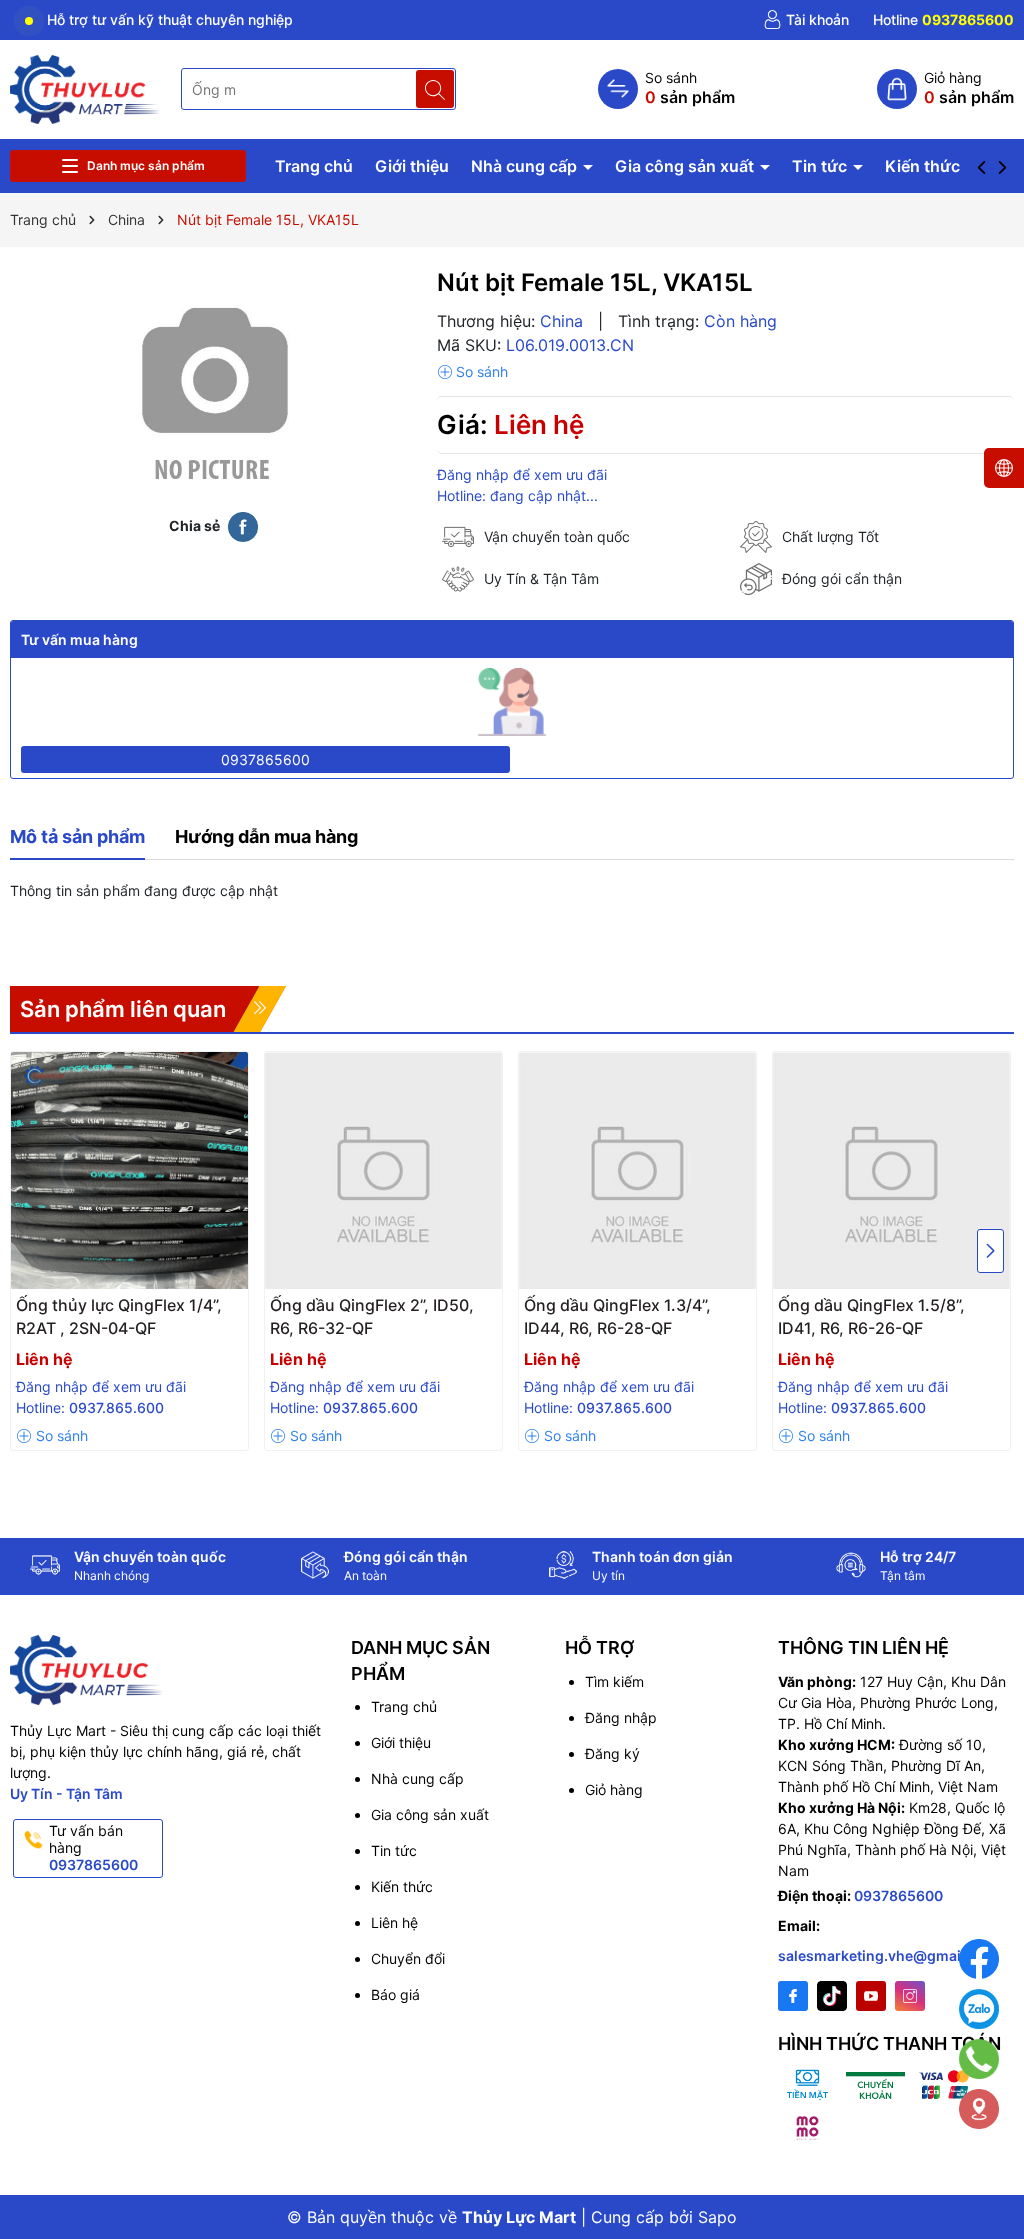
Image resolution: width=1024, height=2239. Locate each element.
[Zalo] (979, 2009)
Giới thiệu (412, 166)
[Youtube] (871, 1996)
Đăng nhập (621, 1717)
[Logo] (85, 87)
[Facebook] (793, 1996)
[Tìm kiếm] (435, 89)
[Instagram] (910, 1996)
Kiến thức (922, 166)
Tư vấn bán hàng (93, 1847)
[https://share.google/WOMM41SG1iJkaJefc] (979, 2109)
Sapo (717, 2217)
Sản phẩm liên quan (123, 1009)
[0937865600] (943, 20)
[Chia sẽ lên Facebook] (243, 525)
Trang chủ (314, 166)
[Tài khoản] (806, 20)
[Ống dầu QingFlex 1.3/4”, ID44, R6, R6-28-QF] (637, 1170)
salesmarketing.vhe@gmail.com (888, 1955)
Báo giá (395, 1994)
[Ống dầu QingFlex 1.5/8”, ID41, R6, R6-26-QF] (891, 1170)
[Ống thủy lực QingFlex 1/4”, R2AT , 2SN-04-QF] (129, 1170)
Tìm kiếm (614, 1681)
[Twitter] (832, 1996)
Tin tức (821, 166)
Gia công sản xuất (686, 166)
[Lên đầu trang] (983, 2171)
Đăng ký (612, 1753)
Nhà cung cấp (526, 166)
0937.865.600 (116, 1407)
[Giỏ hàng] (945, 89)
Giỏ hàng (614, 1789)
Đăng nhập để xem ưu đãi (522, 474)
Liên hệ (394, 1922)
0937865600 (265, 759)
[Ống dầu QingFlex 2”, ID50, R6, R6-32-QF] (383, 1170)
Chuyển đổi (408, 1958)
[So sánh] (666, 89)
